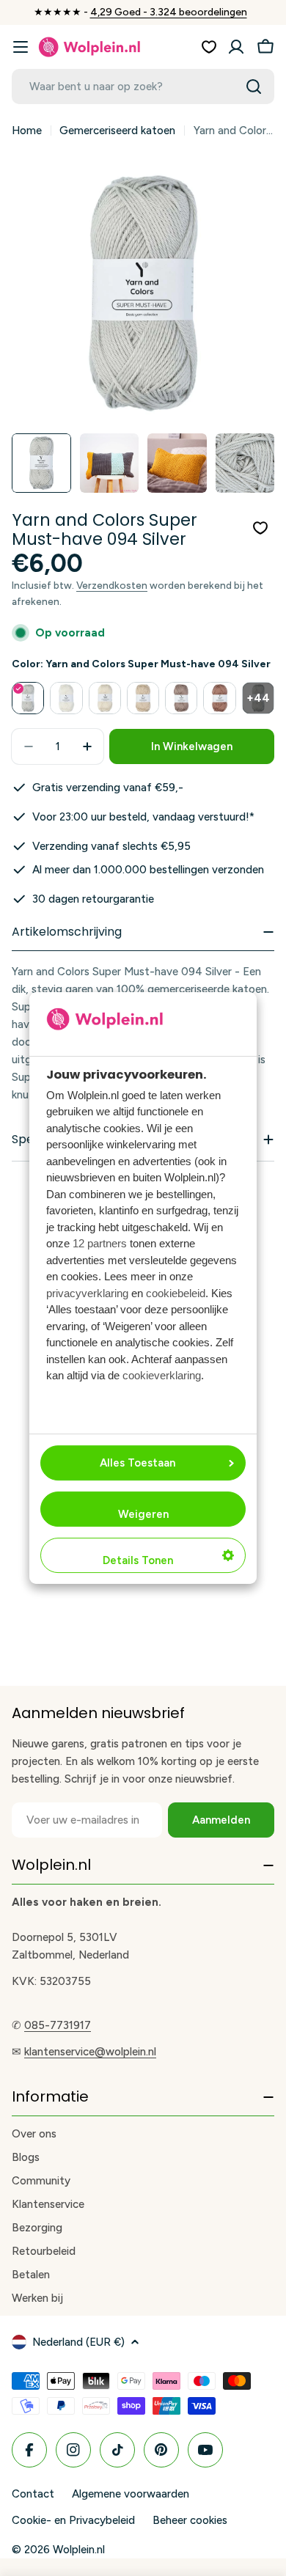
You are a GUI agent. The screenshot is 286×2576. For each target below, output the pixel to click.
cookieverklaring (162, 1375)
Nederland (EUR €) (78, 2342)
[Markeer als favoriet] (260, 528)
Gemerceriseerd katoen (117, 131)
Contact (33, 2494)
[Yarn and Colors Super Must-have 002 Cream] (105, 698)
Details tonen (138, 1560)
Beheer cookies (190, 2520)
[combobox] (143, 87)
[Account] (236, 47)
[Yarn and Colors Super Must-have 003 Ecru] (143, 698)
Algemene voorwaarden (131, 2494)
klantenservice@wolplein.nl (90, 2052)
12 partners (100, 1243)
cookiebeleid (176, 1293)
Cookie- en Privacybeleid (73, 2520)
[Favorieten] (209, 47)
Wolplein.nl (79, 2550)
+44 (258, 698)
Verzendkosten (112, 585)
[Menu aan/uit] (21, 47)
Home (27, 131)
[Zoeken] (254, 87)
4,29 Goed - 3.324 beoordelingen (169, 12)
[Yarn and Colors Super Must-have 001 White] (66, 698)
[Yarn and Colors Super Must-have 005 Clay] (181, 698)
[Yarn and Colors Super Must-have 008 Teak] (219, 698)
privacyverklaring (87, 1293)
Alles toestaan (137, 1463)
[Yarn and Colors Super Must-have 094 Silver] (28, 698)
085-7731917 (58, 2025)
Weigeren (143, 1514)
